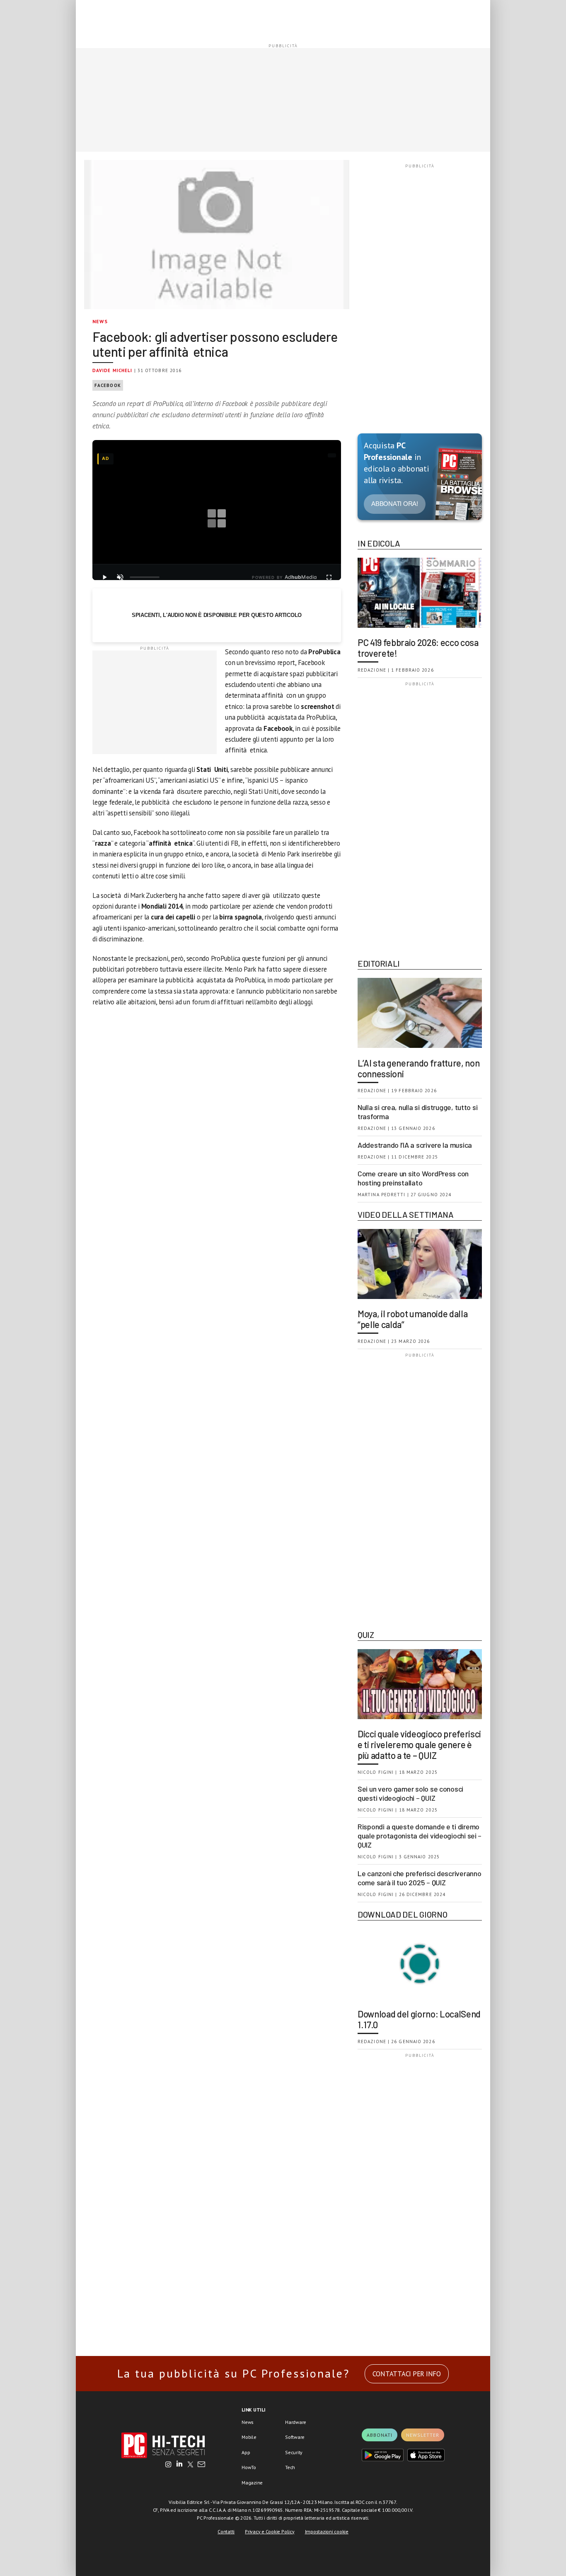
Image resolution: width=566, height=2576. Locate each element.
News (100, 321)
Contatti (226, 2531)
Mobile (249, 2437)
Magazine (252, 2483)
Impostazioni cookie (327, 2531)
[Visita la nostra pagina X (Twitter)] (190, 2465)
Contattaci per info (407, 2374)
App (246, 2452)
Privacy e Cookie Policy (270, 2531)
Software (295, 2437)
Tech (290, 2467)
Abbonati (380, 2435)
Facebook (108, 385)
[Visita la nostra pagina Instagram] (168, 2465)
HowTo (249, 2467)
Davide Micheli (112, 370)
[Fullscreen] (329, 577)
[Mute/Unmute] (120, 577)
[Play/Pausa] (104, 577)
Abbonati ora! (395, 504)
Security (294, 2452)
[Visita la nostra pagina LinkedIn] (179, 2465)
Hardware (296, 2422)
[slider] (145, 577)
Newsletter (423, 2435)
